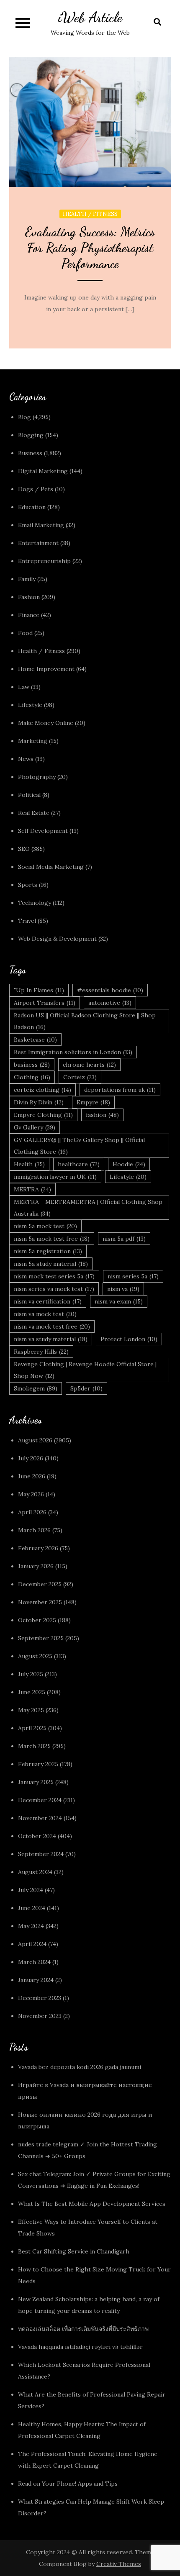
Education (32, 507)
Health (29, 1164)
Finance (29, 615)
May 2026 (31, 1494)
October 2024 (37, 1836)
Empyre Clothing (43, 1115)
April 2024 (32, 1944)
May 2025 (31, 1710)
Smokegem (36, 1388)
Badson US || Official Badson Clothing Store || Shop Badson (85, 1021)
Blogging (31, 435)
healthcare (79, 1164)
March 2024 (34, 1962)
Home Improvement (46, 669)
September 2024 (41, 1854)
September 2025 (41, 1638)
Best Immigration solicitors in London (73, 1052)
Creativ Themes (119, 2564)
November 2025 (40, 1602)
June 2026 (32, 1476)
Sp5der (86, 1388)
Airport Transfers (45, 1003)
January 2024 (36, 1980)
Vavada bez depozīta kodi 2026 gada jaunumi (80, 2067)
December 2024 (40, 1800)
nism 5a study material (51, 1264)
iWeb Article (90, 17)
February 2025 (38, 1764)
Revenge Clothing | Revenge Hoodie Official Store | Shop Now (85, 1370)
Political (29, 795)
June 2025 (32, 1692)
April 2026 (32, 1512)
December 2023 (40, 1998)
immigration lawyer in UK (55, 1177)
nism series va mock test (54, 1289)
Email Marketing (41, 525)
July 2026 (31, 1458)
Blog (24, 417)
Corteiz (80, 1077)
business (32, 1065)
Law (24, 687)
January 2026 (36, 1566)
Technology (35, 903)
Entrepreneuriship (44, 561)
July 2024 (31, 1890)
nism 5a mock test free (52, 1239)
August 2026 (35, 1440)
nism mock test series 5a (54, 1276)
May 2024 (31, 1926)
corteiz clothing (42, 1090)
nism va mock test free (52, 1326)
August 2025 (35, 1656)
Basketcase (35, 1040)
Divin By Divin (39, 1102)
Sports (28, 885)
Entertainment (38, 543)
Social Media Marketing (51, 867)
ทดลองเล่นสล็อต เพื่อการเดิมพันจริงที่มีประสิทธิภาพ (83, 2329)
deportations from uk (120, 1090)
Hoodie (129, 1164)
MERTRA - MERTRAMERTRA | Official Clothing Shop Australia (88, 1208)
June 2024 (32, 1908)
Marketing (33, 741)
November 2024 (40, 1818)
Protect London (129, 1339)
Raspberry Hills (41, 1352)
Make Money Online (46, 723)
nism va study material (51, 1339)
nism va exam (119, 1301)
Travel (27, 921)
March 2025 (34, 1746)
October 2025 (37, 1620)
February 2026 (38, 1548)
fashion (102, 1115)
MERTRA (32, 1189)
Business (30, 453)
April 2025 (32, 1728)
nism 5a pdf (124, 1239)
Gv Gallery (35, 1127)
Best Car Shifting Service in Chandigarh (74, 2251)
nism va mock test (45, 1314)
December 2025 (40, 1584)
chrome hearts (89, 1065)
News (26, 759)
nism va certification (48, 1301)
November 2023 (40, 2016)
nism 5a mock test (45, 1226)
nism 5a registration (48, 1251)
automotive (110, 1003)
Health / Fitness (90, 214)
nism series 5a (133, 1276)
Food (25, 633)
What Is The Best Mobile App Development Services (92, 2204)
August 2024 (35, 1872)
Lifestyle (30, 705)
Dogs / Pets (36, 489)
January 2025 (36, 1782)
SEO (24, 849)
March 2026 (34, 1530)
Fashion (29, 597)
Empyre (93, 1102)
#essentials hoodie (110, 990)
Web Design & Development (57, 939)
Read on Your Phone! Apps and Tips (69, 2484)
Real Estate (34, 813)
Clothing (32, 1077)
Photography (37, 777)
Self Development (43, 831)
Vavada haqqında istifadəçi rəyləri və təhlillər (80, 2347)
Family (27, 579)
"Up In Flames (39, 990)
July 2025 (31, 1674)
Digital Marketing (43, 471)
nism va (123, 1289)
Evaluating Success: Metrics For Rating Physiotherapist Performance (90, 248)
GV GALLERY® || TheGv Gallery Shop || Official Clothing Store (79, 1146)
